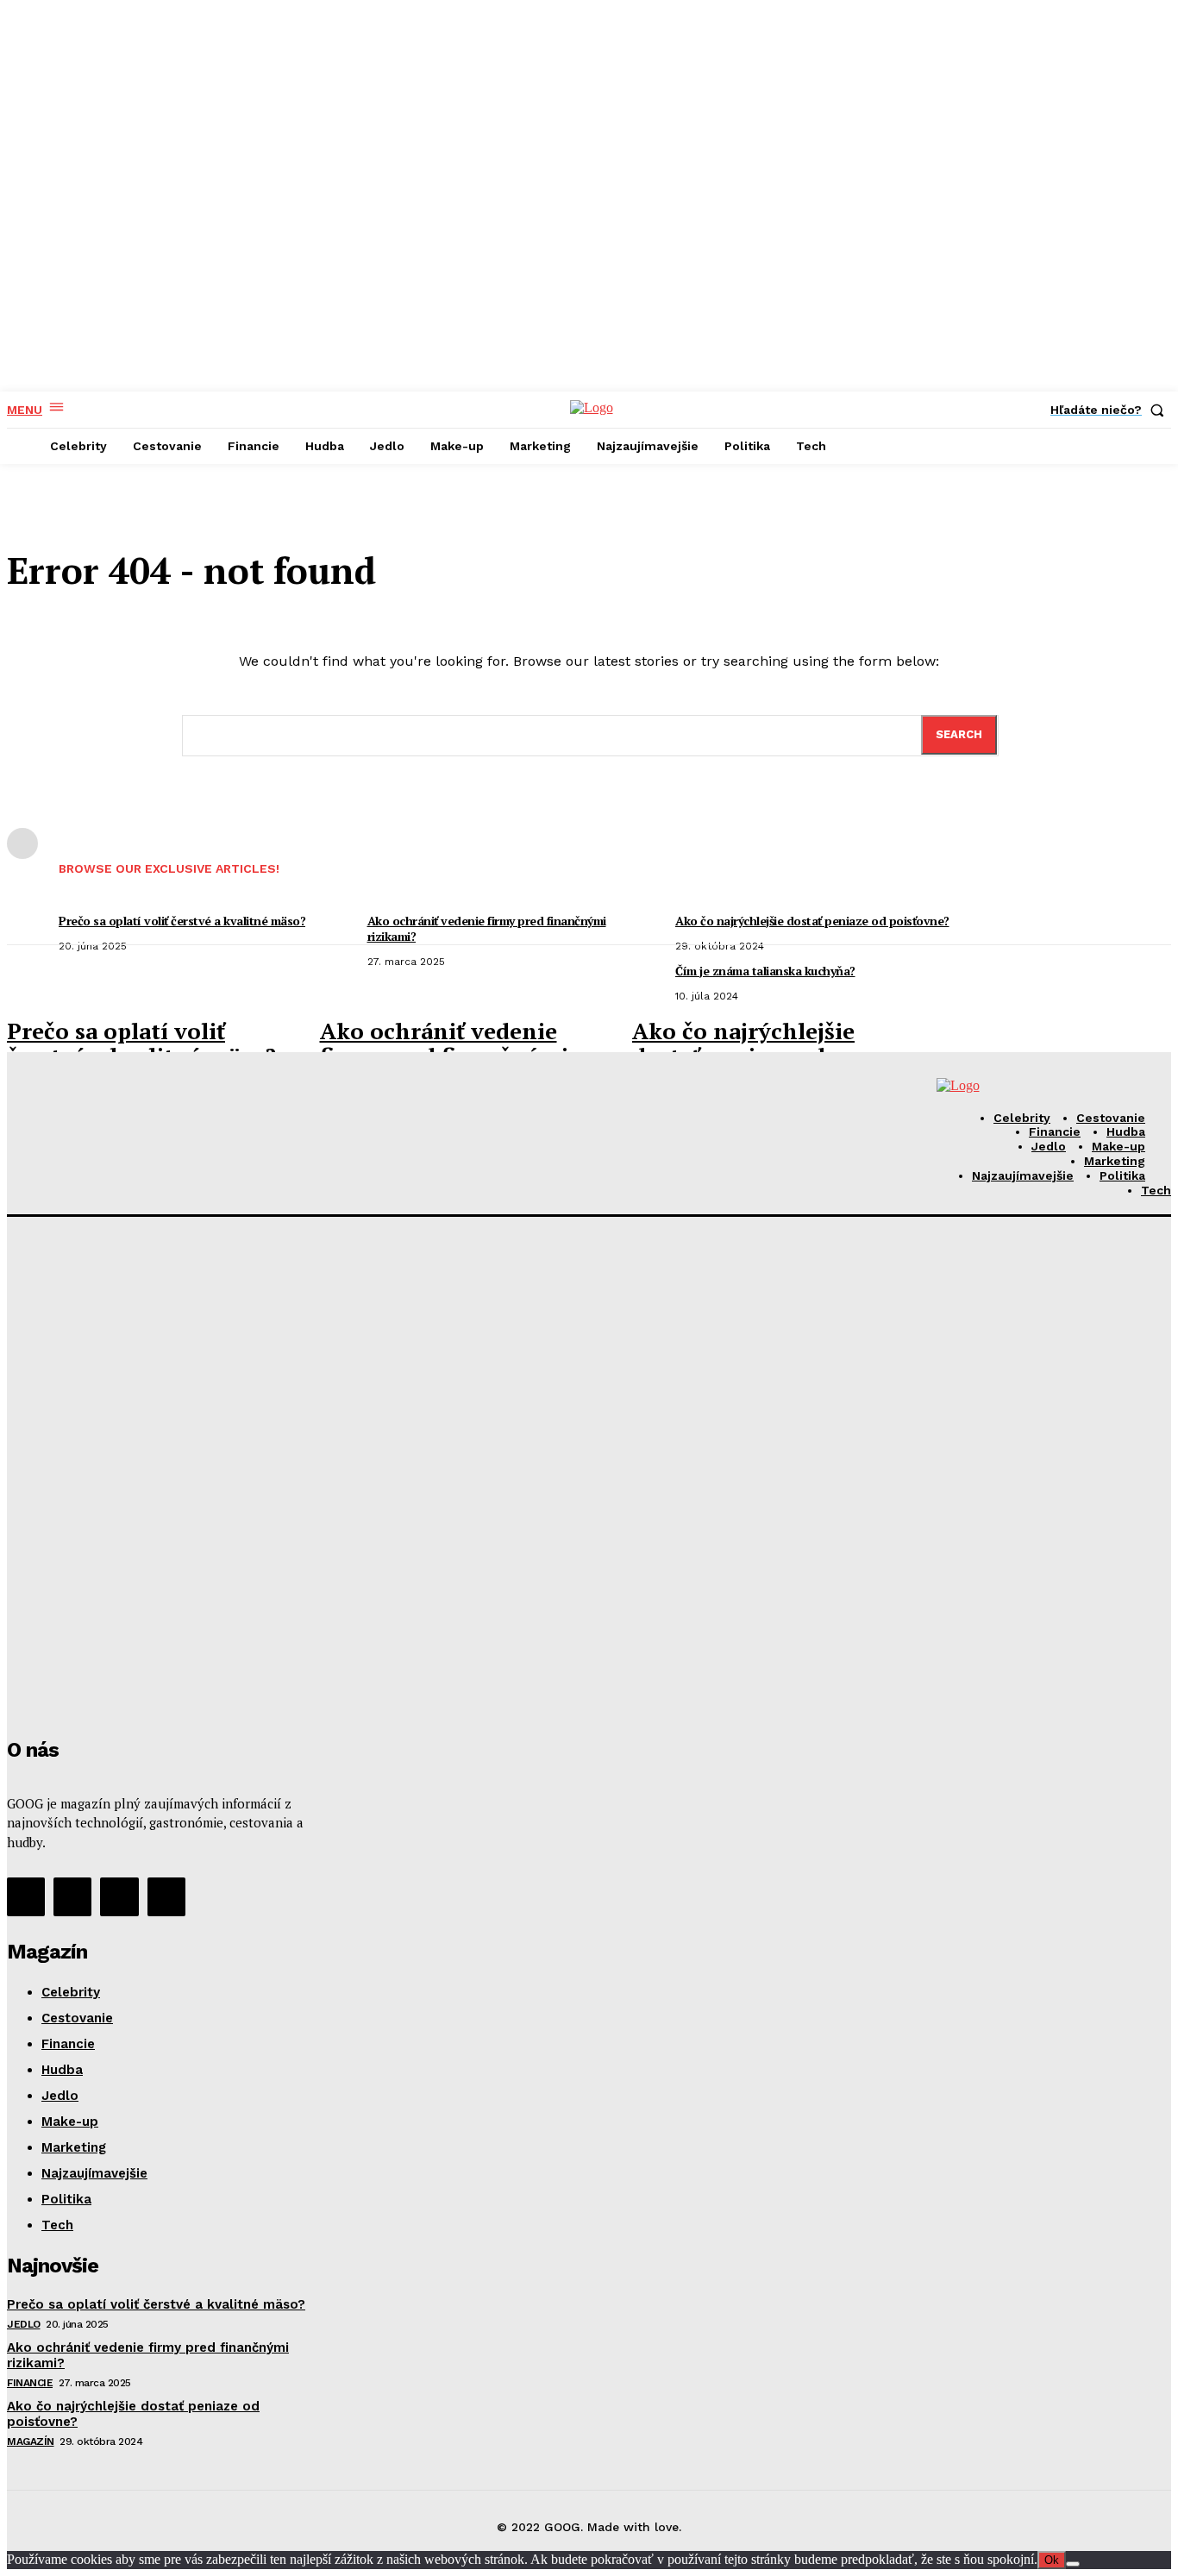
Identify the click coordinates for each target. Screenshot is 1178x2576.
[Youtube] (166, 1896)
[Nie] (1073, 2564)
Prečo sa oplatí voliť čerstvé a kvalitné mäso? (141, 1043)
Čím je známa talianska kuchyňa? (765, 971)
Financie (30, 2383)
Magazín (31, 2441)
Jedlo (24, 2324)
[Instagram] (72, 1896)
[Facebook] (26, 1896)
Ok (1052, 2560)
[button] (1111, 410)
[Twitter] (119, 1896)
